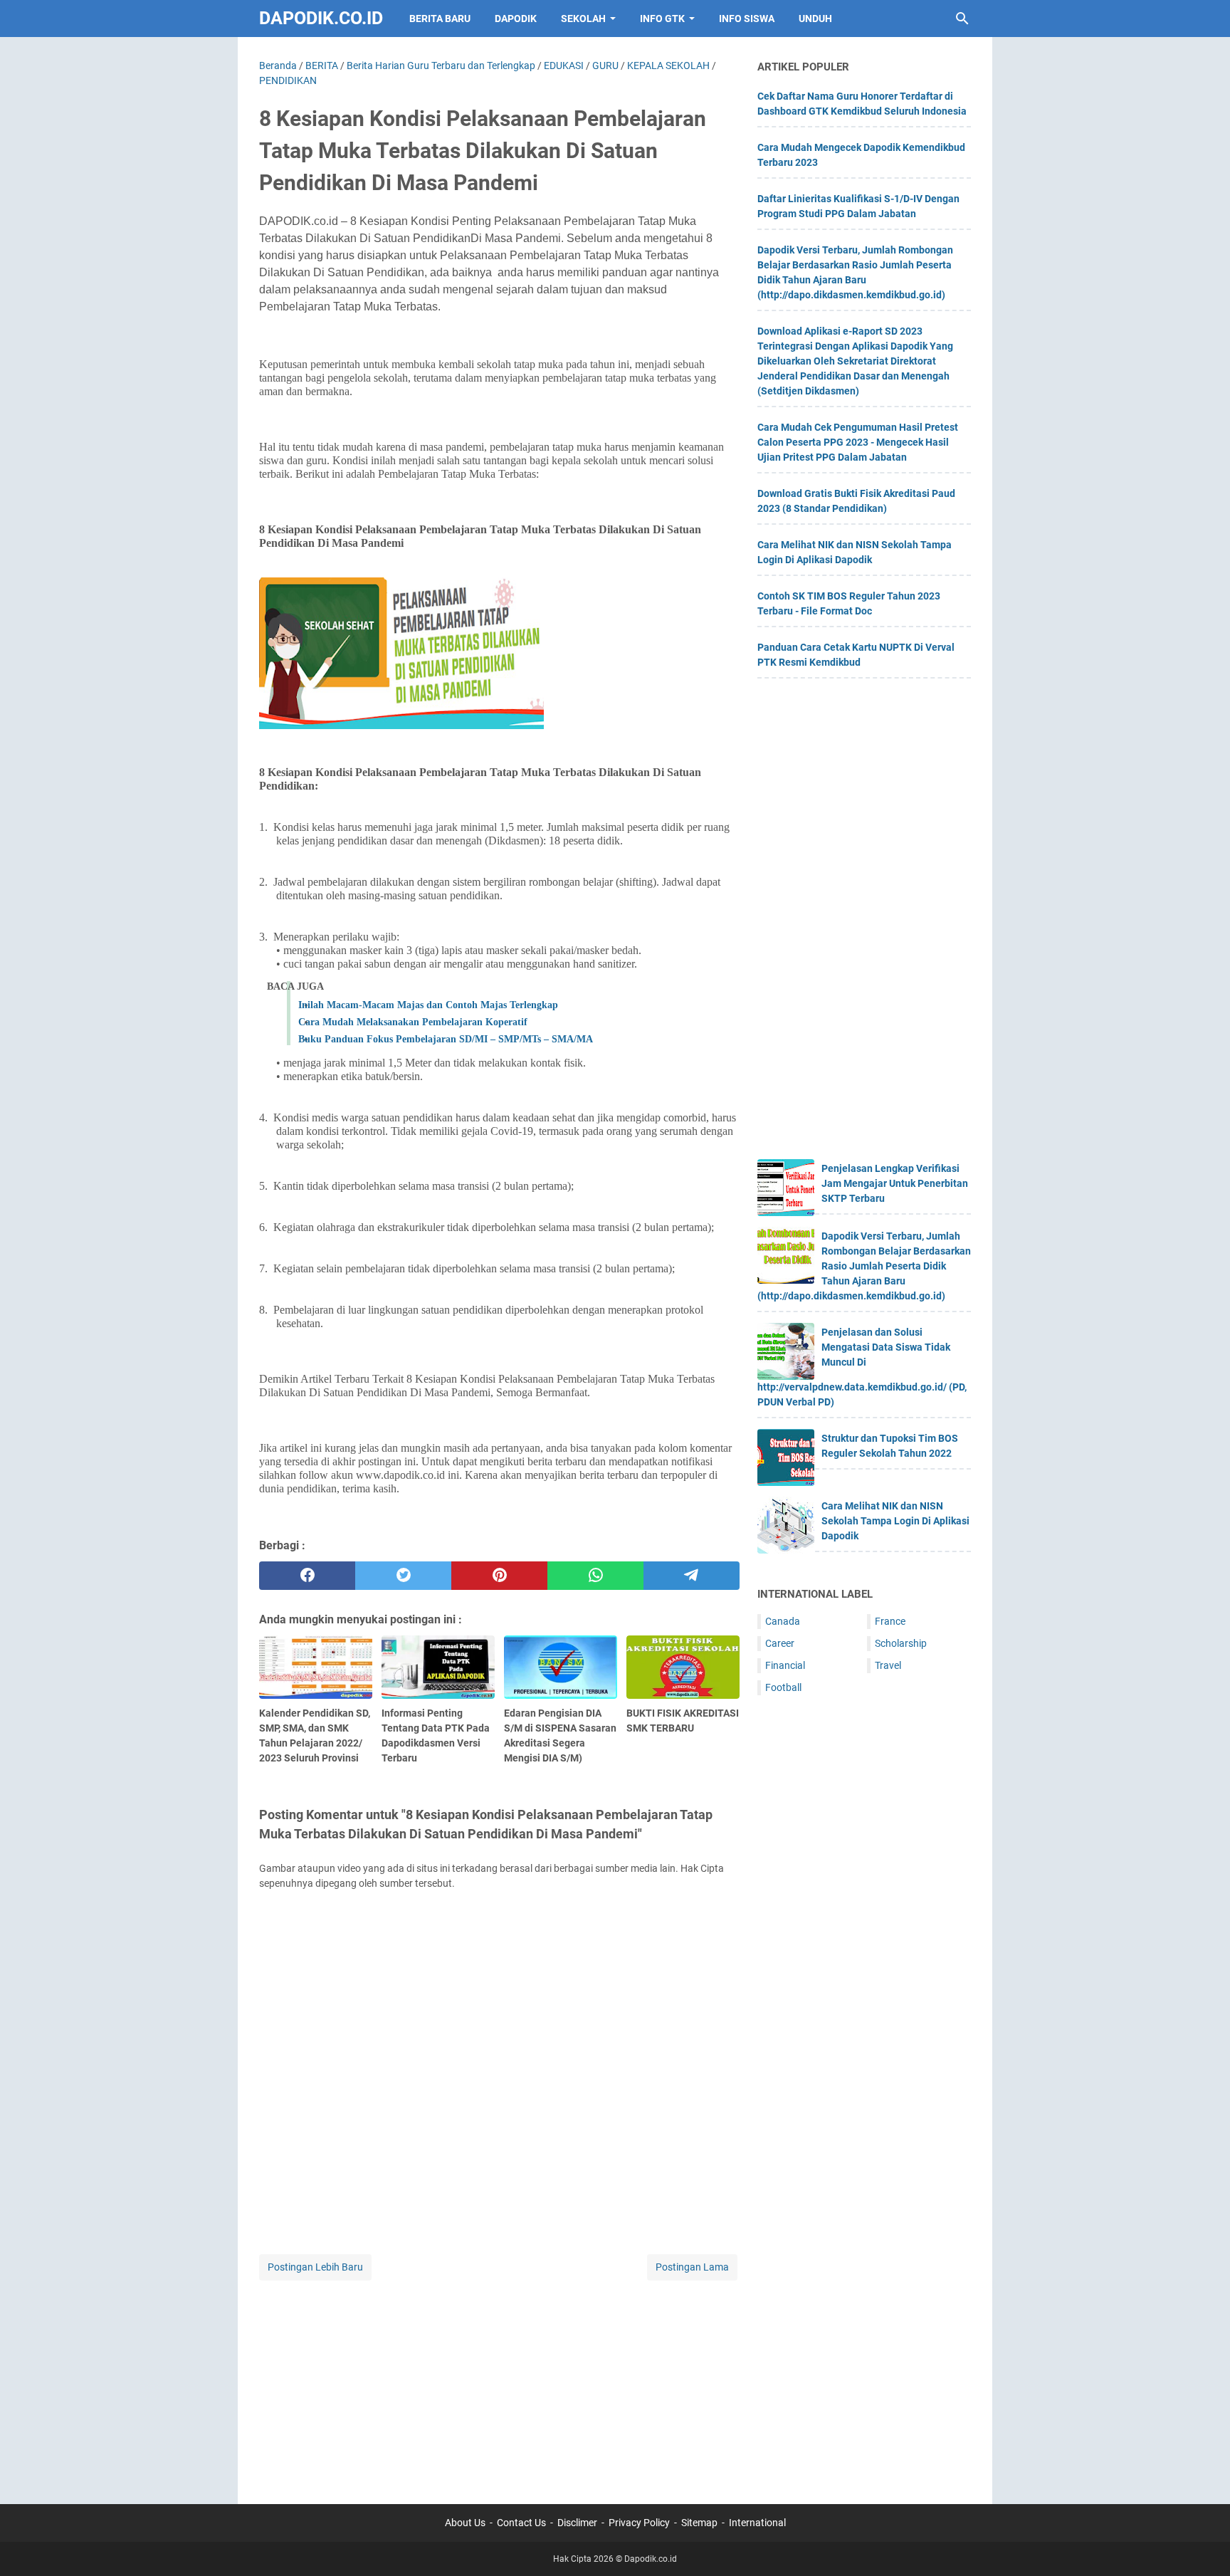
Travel (888, 1665)
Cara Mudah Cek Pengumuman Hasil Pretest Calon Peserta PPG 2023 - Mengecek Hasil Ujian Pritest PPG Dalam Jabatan (858, 442)
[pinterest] (499, 1576)
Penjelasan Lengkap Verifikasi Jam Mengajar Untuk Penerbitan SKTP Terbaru (895, 1183)
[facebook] (307, 1576)
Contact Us (521, 2523)
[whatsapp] (595, 1576)
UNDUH (815, 19)
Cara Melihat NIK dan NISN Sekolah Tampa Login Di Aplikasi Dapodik (895, 1521)
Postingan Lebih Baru (315, 2267)
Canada (783, 1621)
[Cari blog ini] (962, 19)
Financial (785, 1665)
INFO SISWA (747, 19)
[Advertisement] (499, 2383)
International (757, 2523)
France (890, 1621)
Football (783, 1687)
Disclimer (577, 2523)
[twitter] (403, 1576)
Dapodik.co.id (321, 18)
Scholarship (901, 1643)
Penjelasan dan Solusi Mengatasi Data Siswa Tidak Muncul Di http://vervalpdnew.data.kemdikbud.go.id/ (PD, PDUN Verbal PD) (862, 1367)
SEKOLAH (583, 19)
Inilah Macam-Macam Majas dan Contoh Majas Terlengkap (428, 1005)
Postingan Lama (692, 2267)
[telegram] (692, 1576)
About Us (465, 2523)
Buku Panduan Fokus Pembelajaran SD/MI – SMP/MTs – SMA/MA (446, 1039)
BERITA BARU (440, 19)
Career (780, 1643)
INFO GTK (662, 19)
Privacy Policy (639, 2523)
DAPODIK (516, 19)
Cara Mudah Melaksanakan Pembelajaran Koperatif (413, 1022)
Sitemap (699, 2523)
